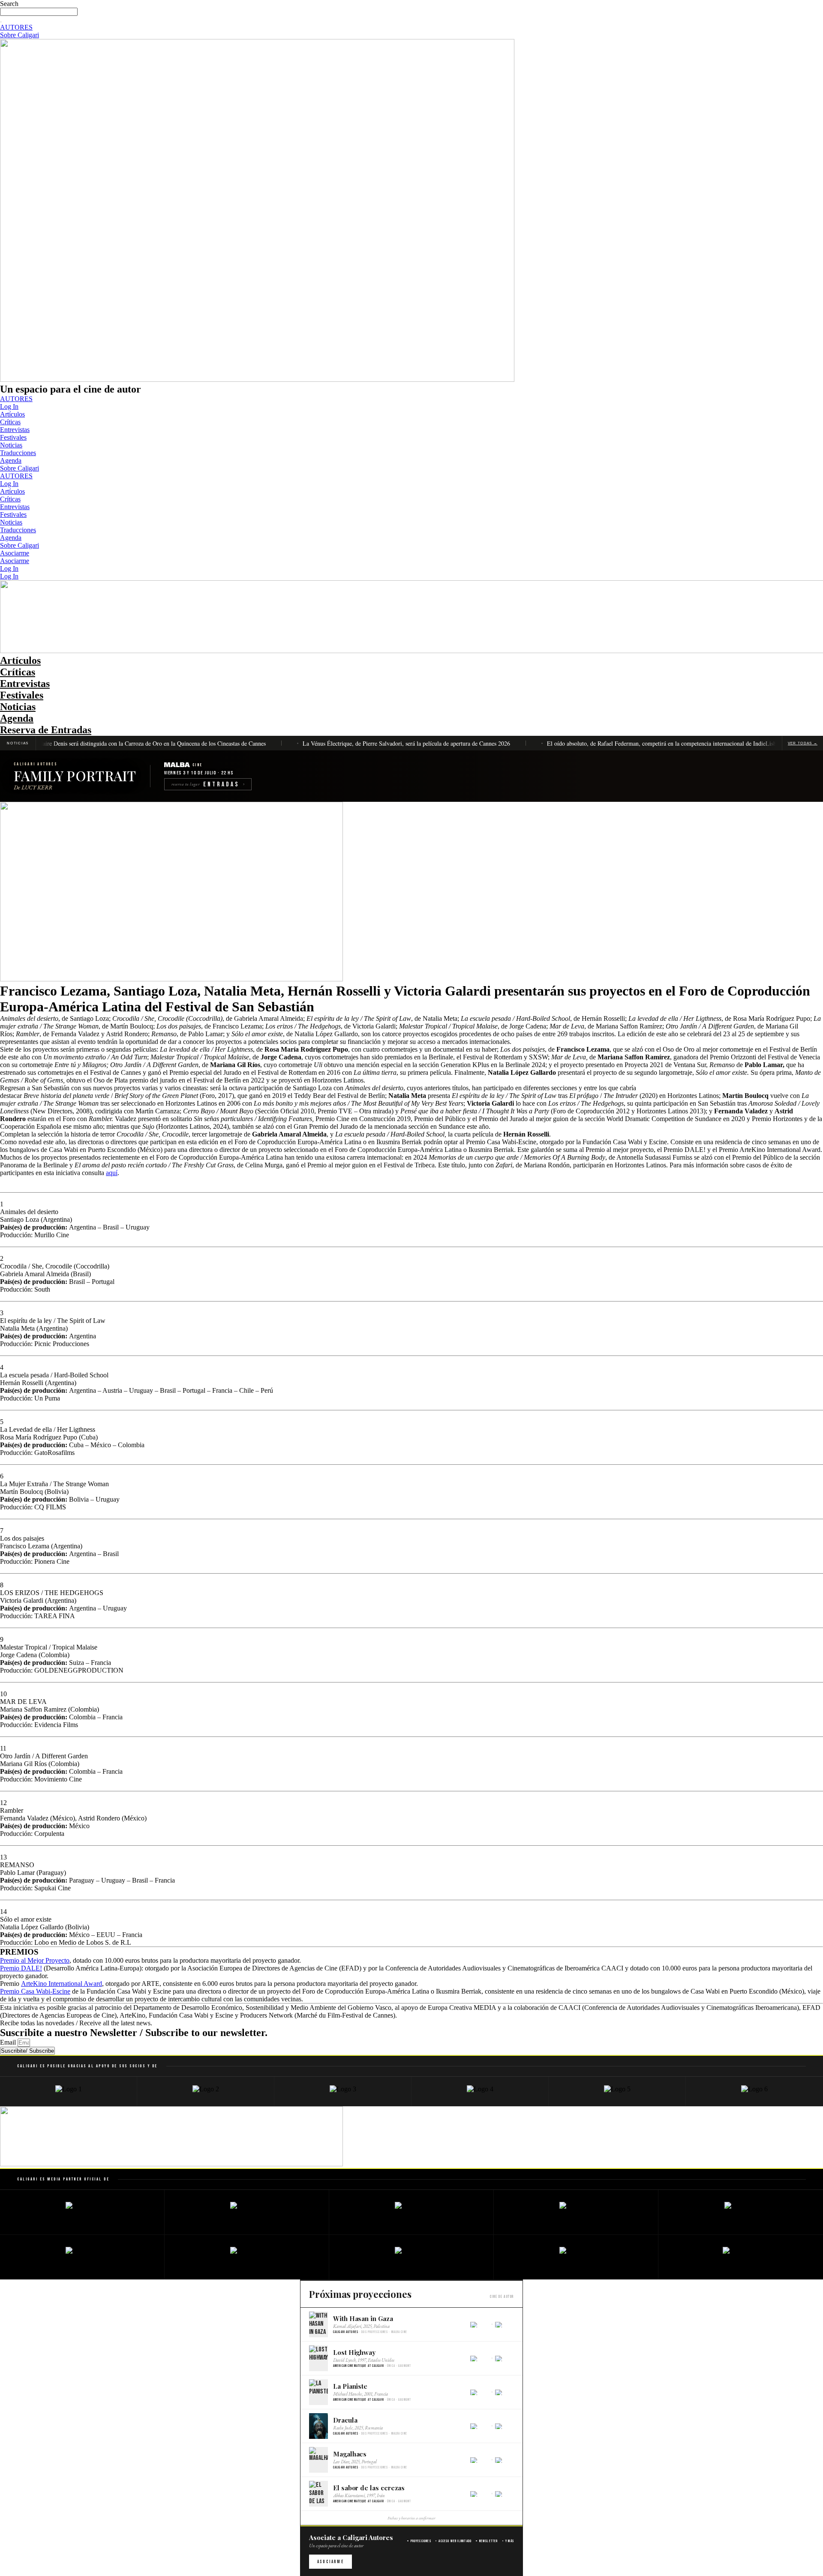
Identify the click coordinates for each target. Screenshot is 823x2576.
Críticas (10, 422)
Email (9, 2042)
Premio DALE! (21, 1968)
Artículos (12, 414)
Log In (9, 406)
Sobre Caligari (20, 468)
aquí (112, 1173)
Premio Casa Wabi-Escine (35, 1991)
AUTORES (16, 399)
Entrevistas (15, 430)
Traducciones (18, 453)
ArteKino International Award (62, 1984)
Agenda (11, 460)
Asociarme (15, 553)
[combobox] (39, 12)
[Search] (1, 22)
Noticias (11, 445)
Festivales (13, 437)
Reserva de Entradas (46, 730)
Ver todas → (803, 743)
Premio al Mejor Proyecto (35, 1960)
